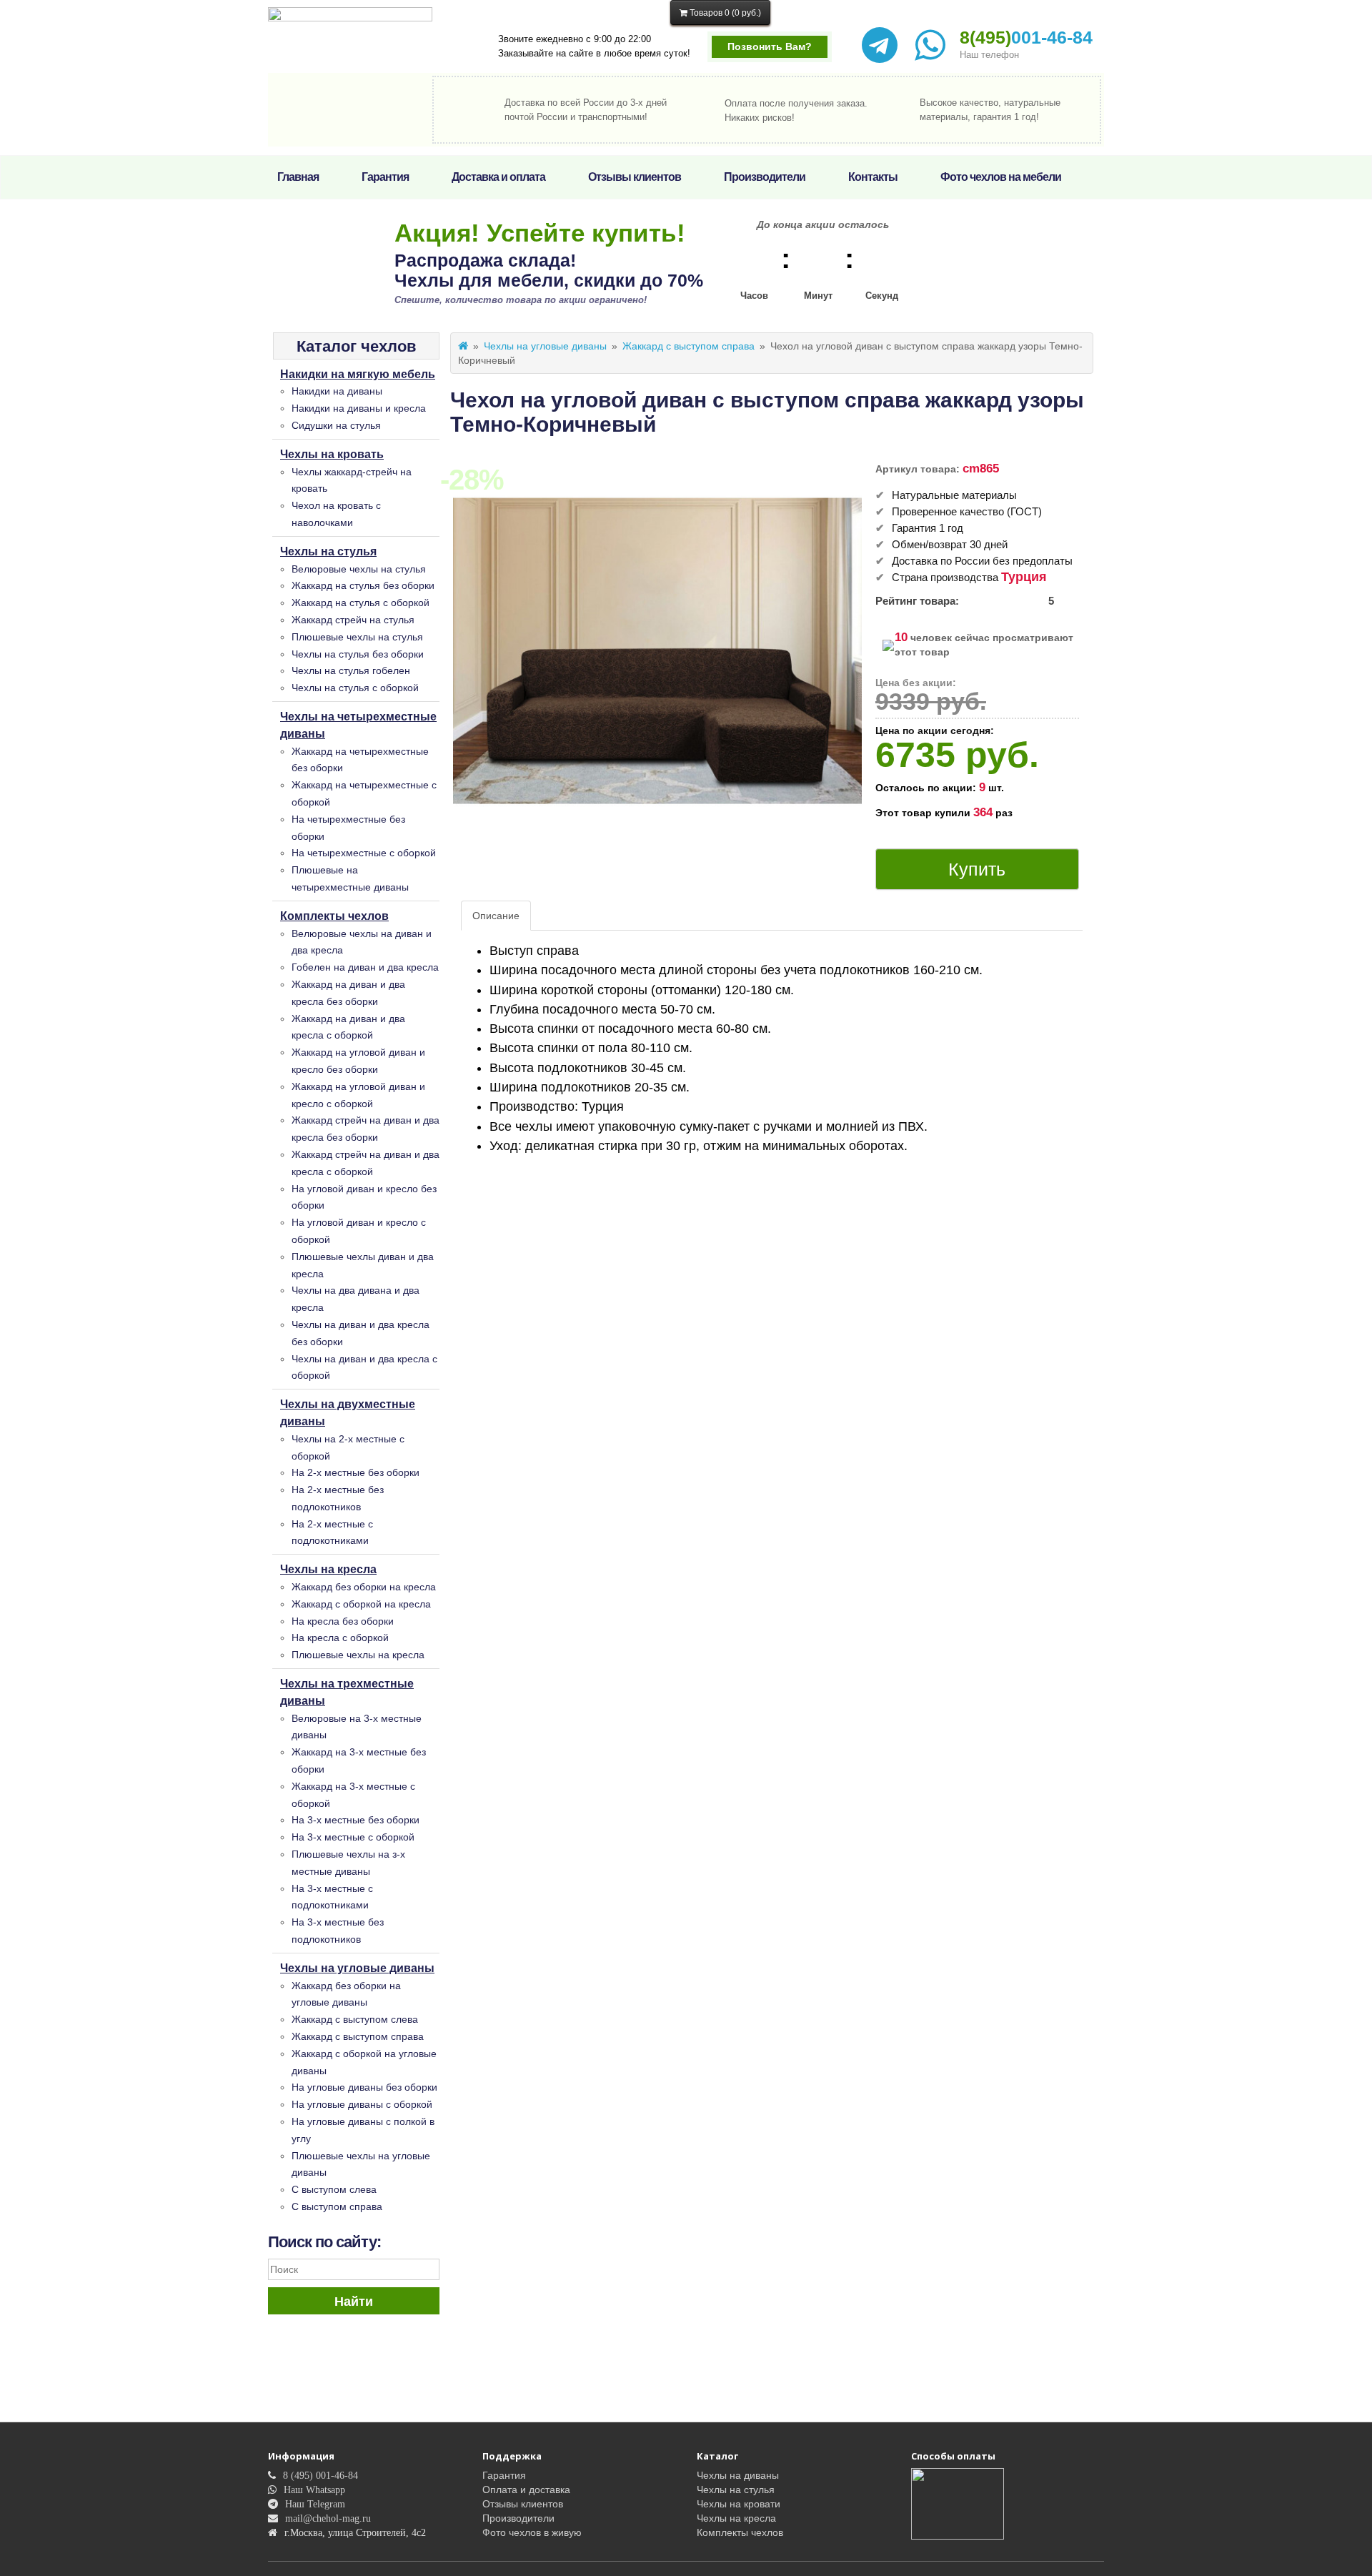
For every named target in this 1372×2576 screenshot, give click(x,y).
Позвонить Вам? (770, 46)
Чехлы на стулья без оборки (358, 654)
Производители (765, 177)
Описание (496, 916)
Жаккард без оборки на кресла (364, 1587)
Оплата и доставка (526, 2490)
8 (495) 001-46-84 (320, 2475)
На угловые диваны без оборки (364, 2087)
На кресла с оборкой (340, 1638)
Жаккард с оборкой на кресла (361, 1604)
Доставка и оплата (498, 177)
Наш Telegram (315, 2504)
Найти (354, 2302)
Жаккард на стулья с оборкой (361, 603)
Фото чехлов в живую (532, 2532)
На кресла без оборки (343, 1621)
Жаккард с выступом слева (355, 2019)
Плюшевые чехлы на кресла (358, 1655)
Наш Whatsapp (314, 2490)
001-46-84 (1026, 37)
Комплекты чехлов (334, 916)
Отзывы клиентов (635, 177)
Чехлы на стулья (328, 551)
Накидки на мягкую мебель (358, 374)
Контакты (873, 177)
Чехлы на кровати (739, 2504)
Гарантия (385, 177)
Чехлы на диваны (738, 2475)
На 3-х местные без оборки (356, 1820)
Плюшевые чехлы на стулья (357, 637)
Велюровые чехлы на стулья (359, 569)
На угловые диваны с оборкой (362, 2104)
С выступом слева (334, 2189)
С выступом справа (337, 2206)
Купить (977, 869)
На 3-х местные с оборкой (353, 1837)
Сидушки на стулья (336, 425)
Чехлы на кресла (328, 1569)
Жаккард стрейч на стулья (353, 620)
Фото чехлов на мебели (1001, 177)
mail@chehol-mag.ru (328, 2518)
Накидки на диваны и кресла (359, 408)
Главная (298, 177)
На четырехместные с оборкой (364, 853)
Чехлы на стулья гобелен (351, 670)
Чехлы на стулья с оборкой (355, 688)
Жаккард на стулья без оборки (363, 585)
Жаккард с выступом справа (358, 2036)
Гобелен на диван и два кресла (365, 967)
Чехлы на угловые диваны (357, 1968)
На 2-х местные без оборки (356, 1472)
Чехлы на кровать (332, 454)
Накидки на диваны (337, 391)
